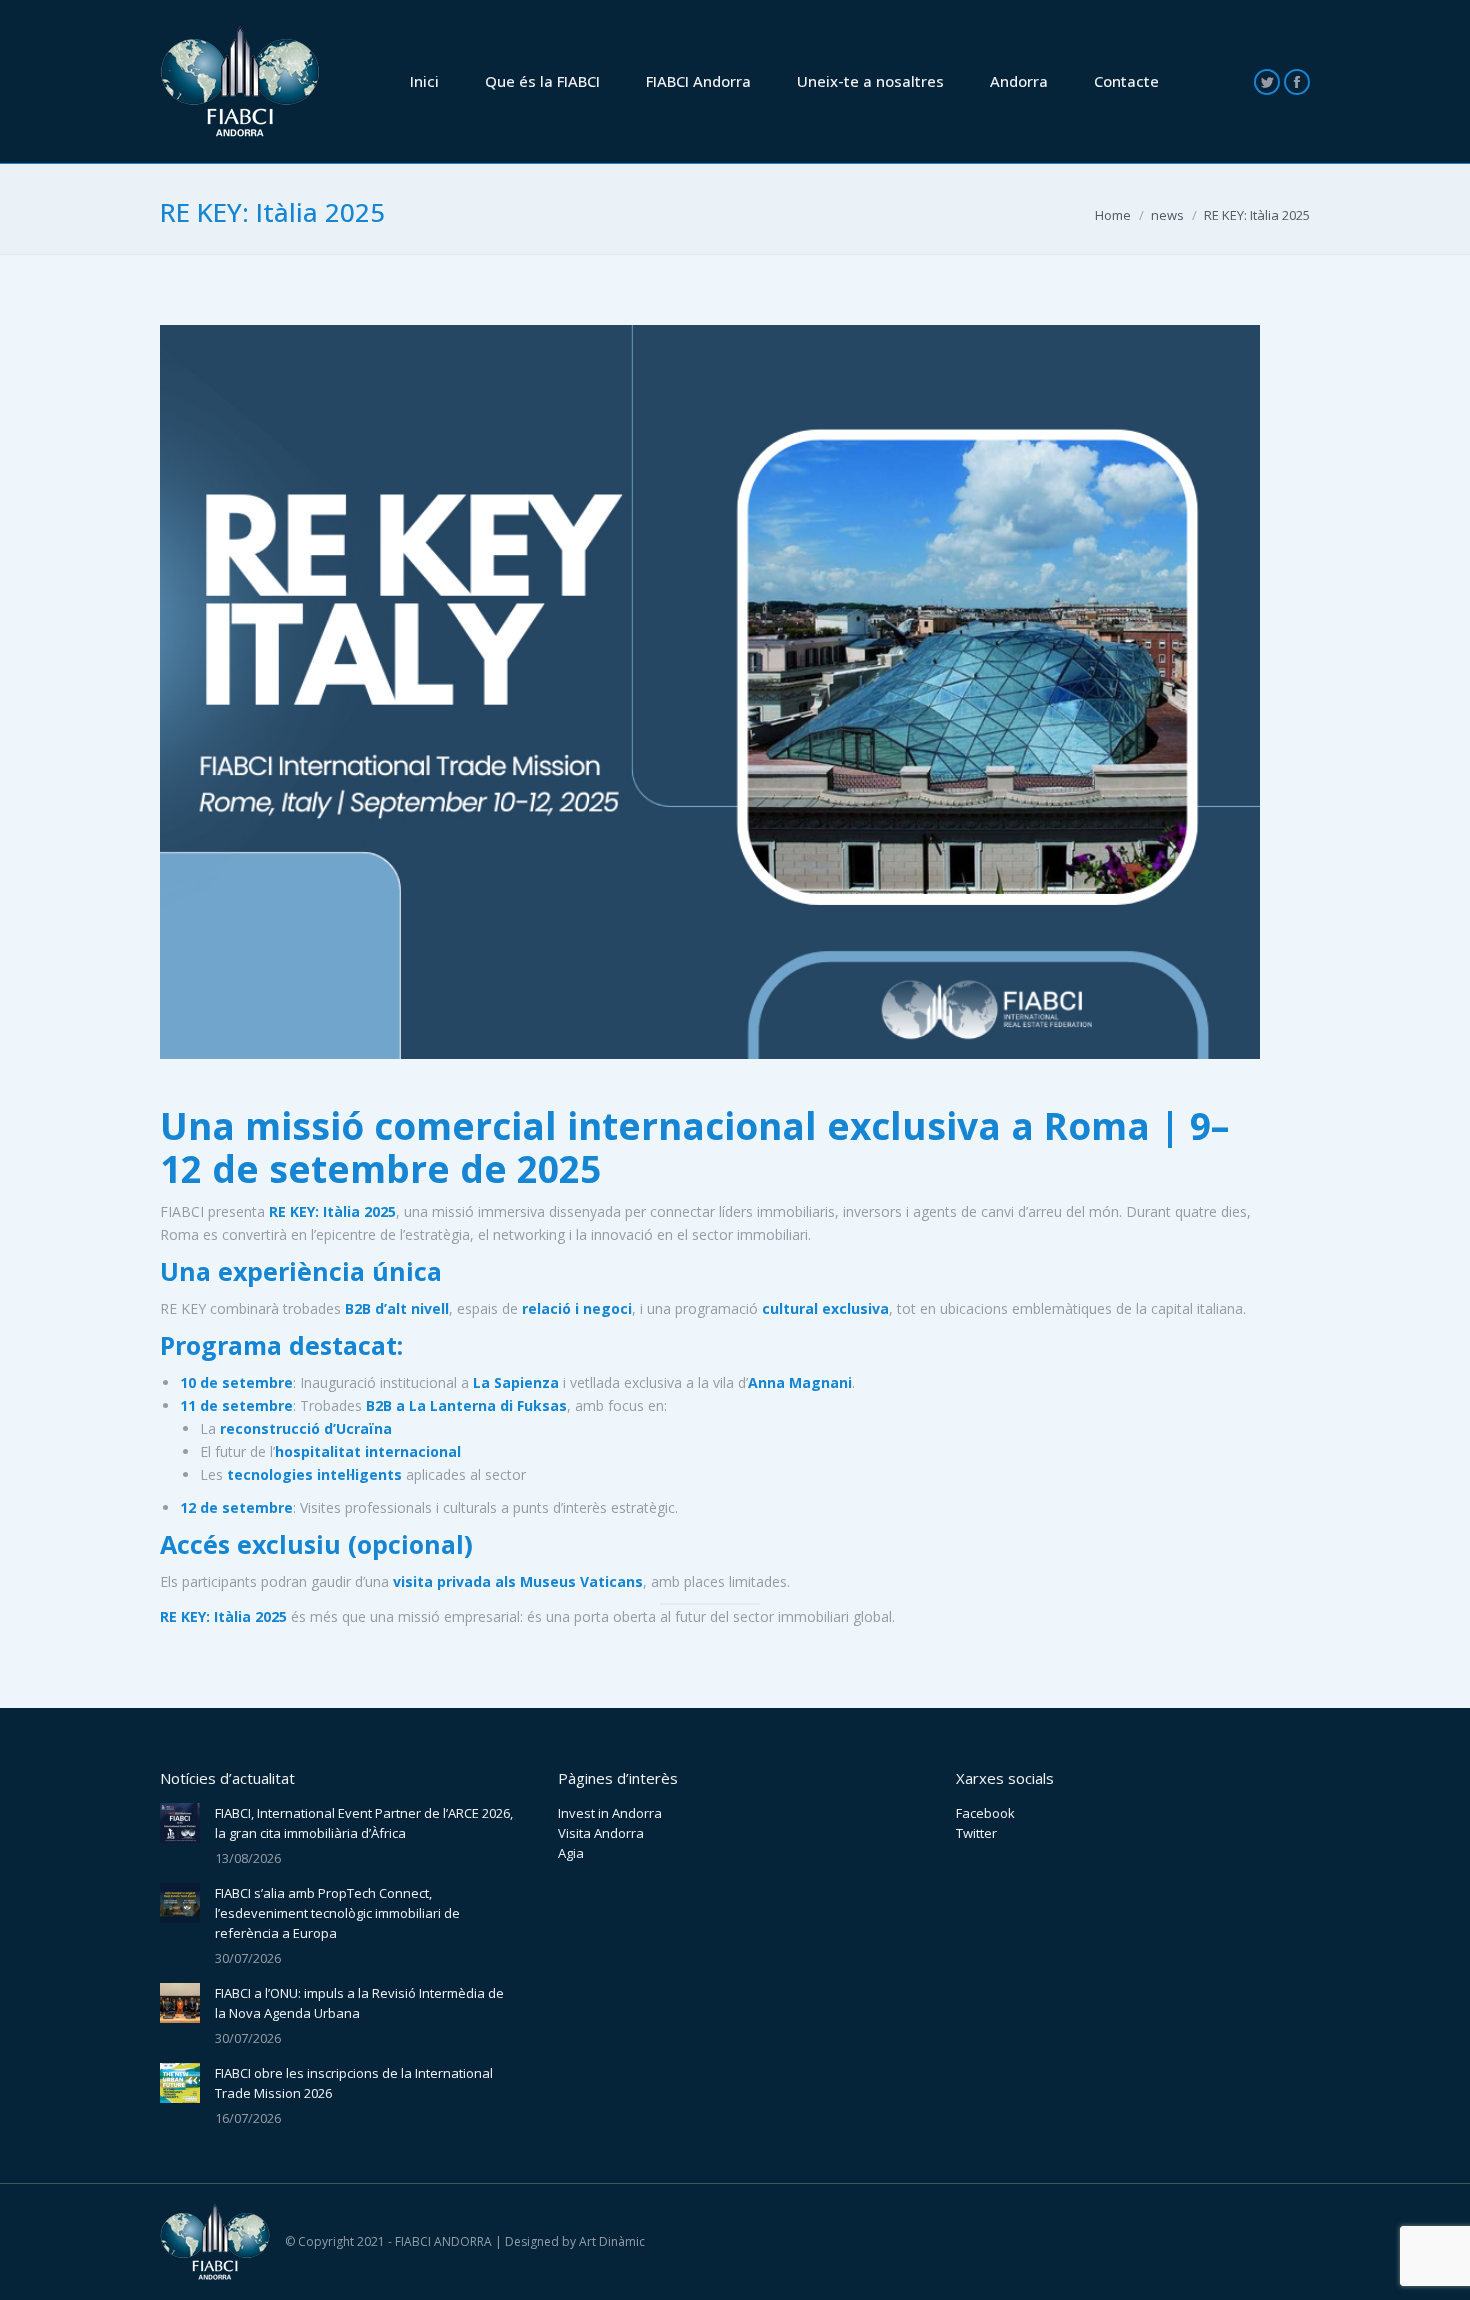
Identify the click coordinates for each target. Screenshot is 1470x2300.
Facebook (985, 1813)
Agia (571, 1853)
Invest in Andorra (610, 1813)
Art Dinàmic (612, 2241)
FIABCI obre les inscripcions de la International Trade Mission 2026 (354, 2083)
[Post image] (180, 1823)
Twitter (976, 1833)
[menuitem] (424, 81)
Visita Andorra (601, 1833)
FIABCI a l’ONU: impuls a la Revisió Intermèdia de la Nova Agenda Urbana (359, 2003)
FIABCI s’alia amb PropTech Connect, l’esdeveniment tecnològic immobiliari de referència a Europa (337, 1913)
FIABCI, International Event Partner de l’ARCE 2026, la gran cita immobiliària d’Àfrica (364, 1823)
